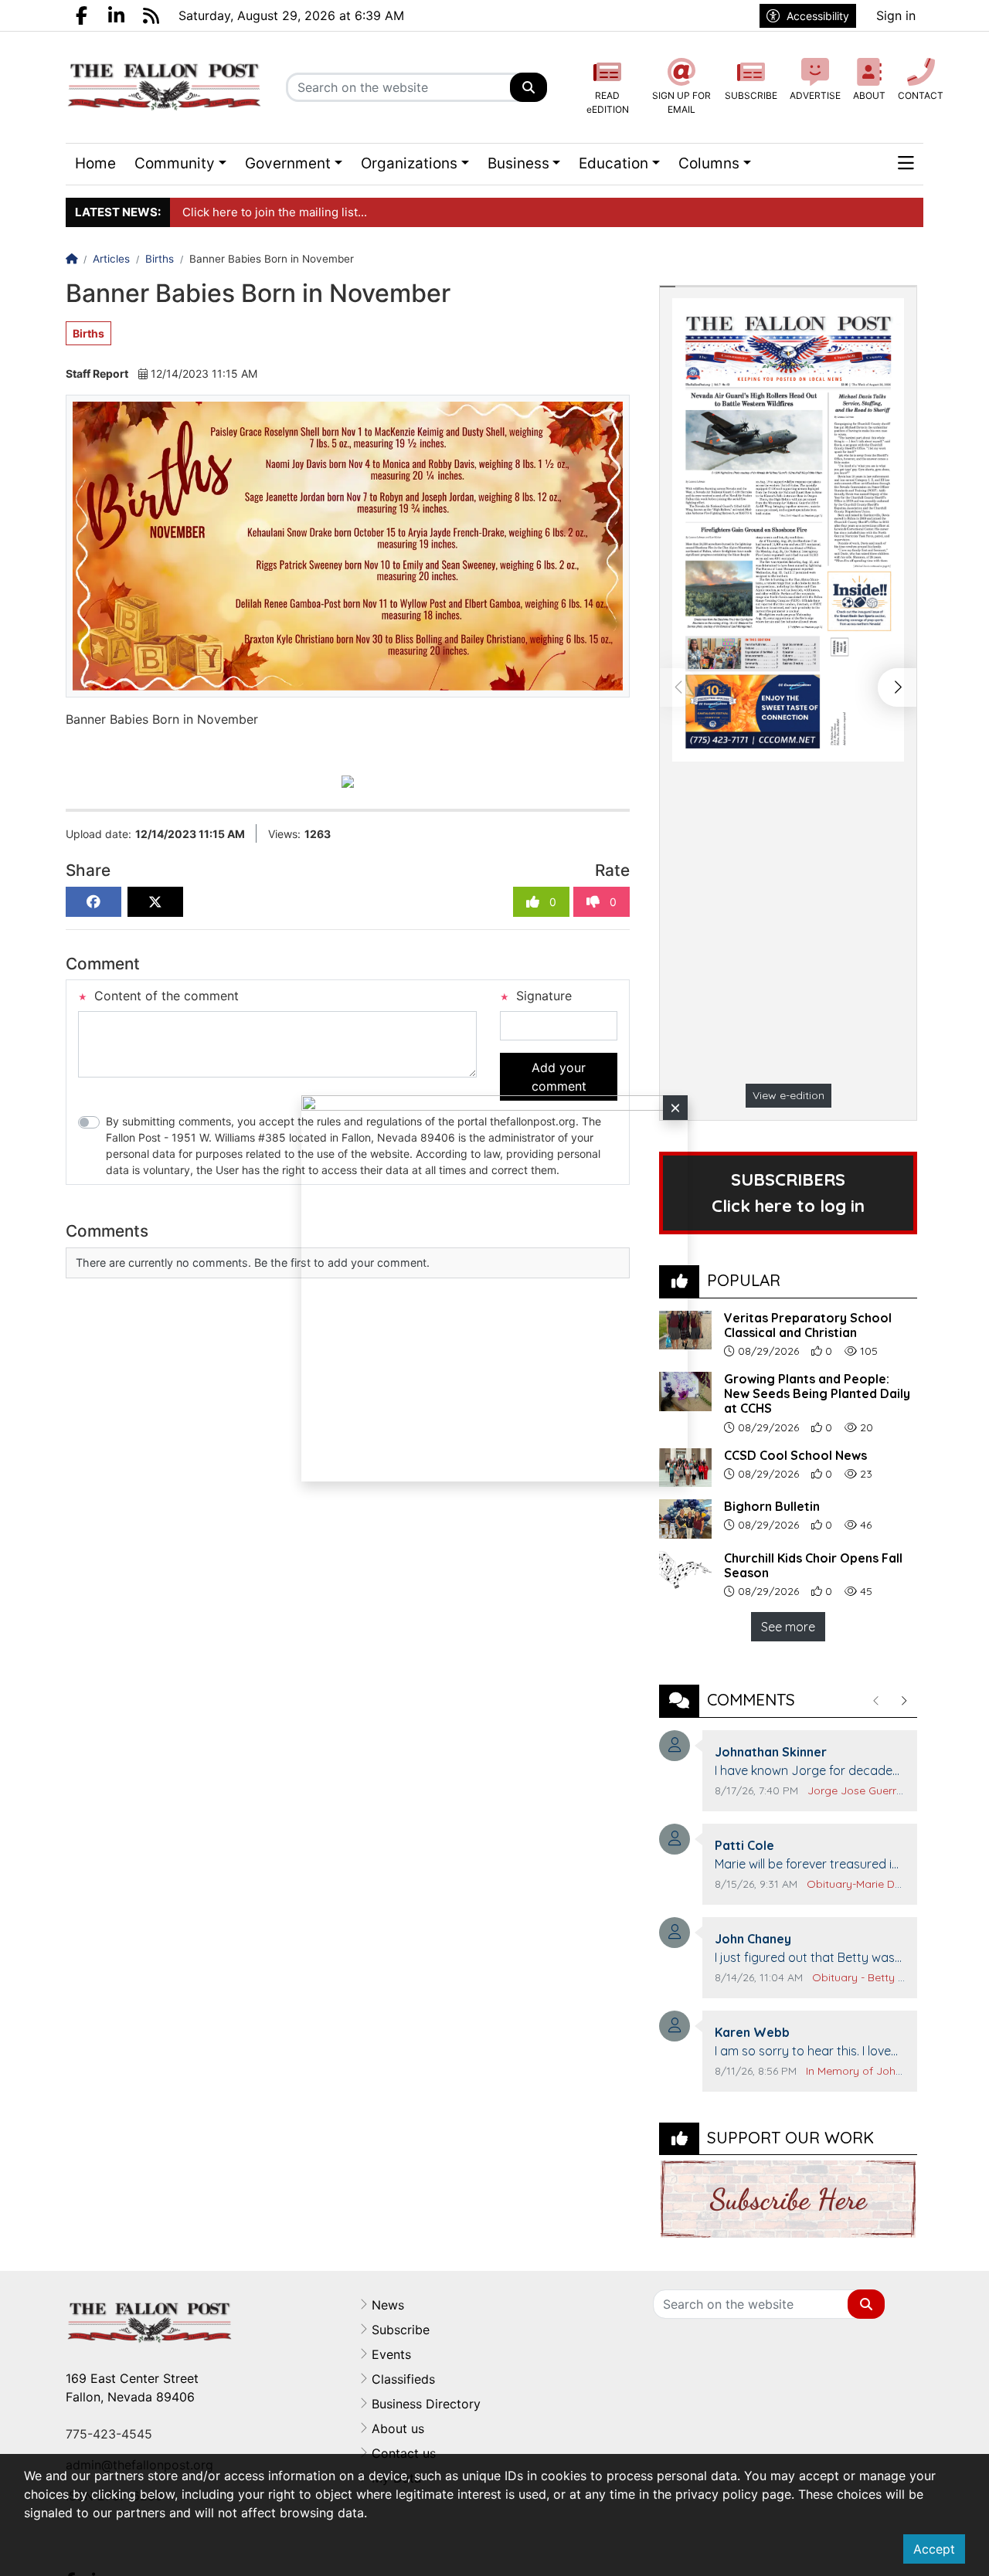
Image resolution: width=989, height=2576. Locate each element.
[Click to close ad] (675, 1108)
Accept (934, 2549)
